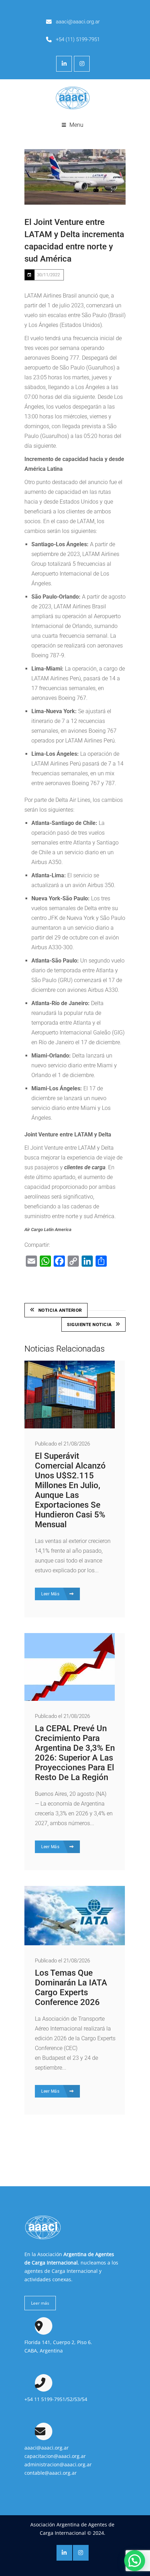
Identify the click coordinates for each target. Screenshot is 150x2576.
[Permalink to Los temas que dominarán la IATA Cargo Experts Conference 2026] (75, 1943)
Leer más (40, 2303)
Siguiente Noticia (89, 1324)
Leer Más (51, 1594)
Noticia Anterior (60, 1310)
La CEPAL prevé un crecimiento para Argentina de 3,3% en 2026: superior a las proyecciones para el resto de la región (75, 1753)
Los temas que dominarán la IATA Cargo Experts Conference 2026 (71, 1988)
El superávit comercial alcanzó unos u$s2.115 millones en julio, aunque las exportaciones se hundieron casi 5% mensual (70, 1490)
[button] (135, 2561)
